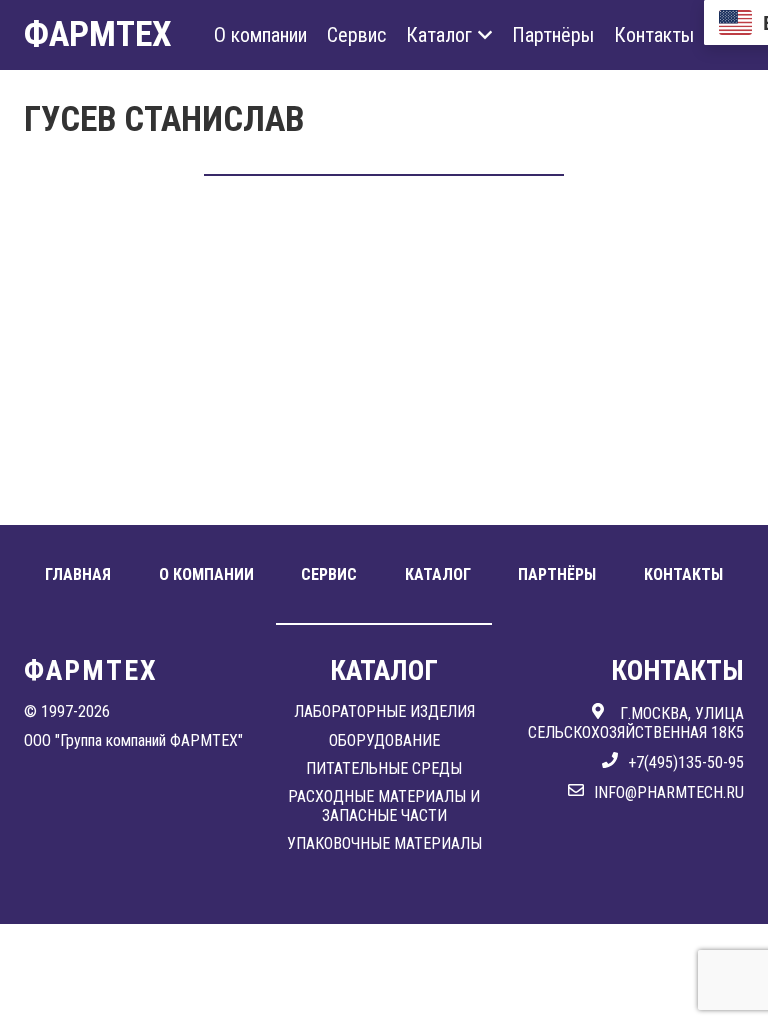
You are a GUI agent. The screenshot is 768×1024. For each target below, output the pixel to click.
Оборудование (384, 740)
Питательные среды (384, 768)
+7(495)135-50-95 (686, 762)
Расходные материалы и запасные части (384, 805)
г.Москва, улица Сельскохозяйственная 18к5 (636, 722)
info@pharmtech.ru (669, 792)
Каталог (439, 35)
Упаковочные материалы (384, 843)
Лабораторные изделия (384, 711)
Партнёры (553, 35)
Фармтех (98, 34)
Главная (78, 574)
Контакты (654, 35)
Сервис (356, 35)
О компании (260, 35)
